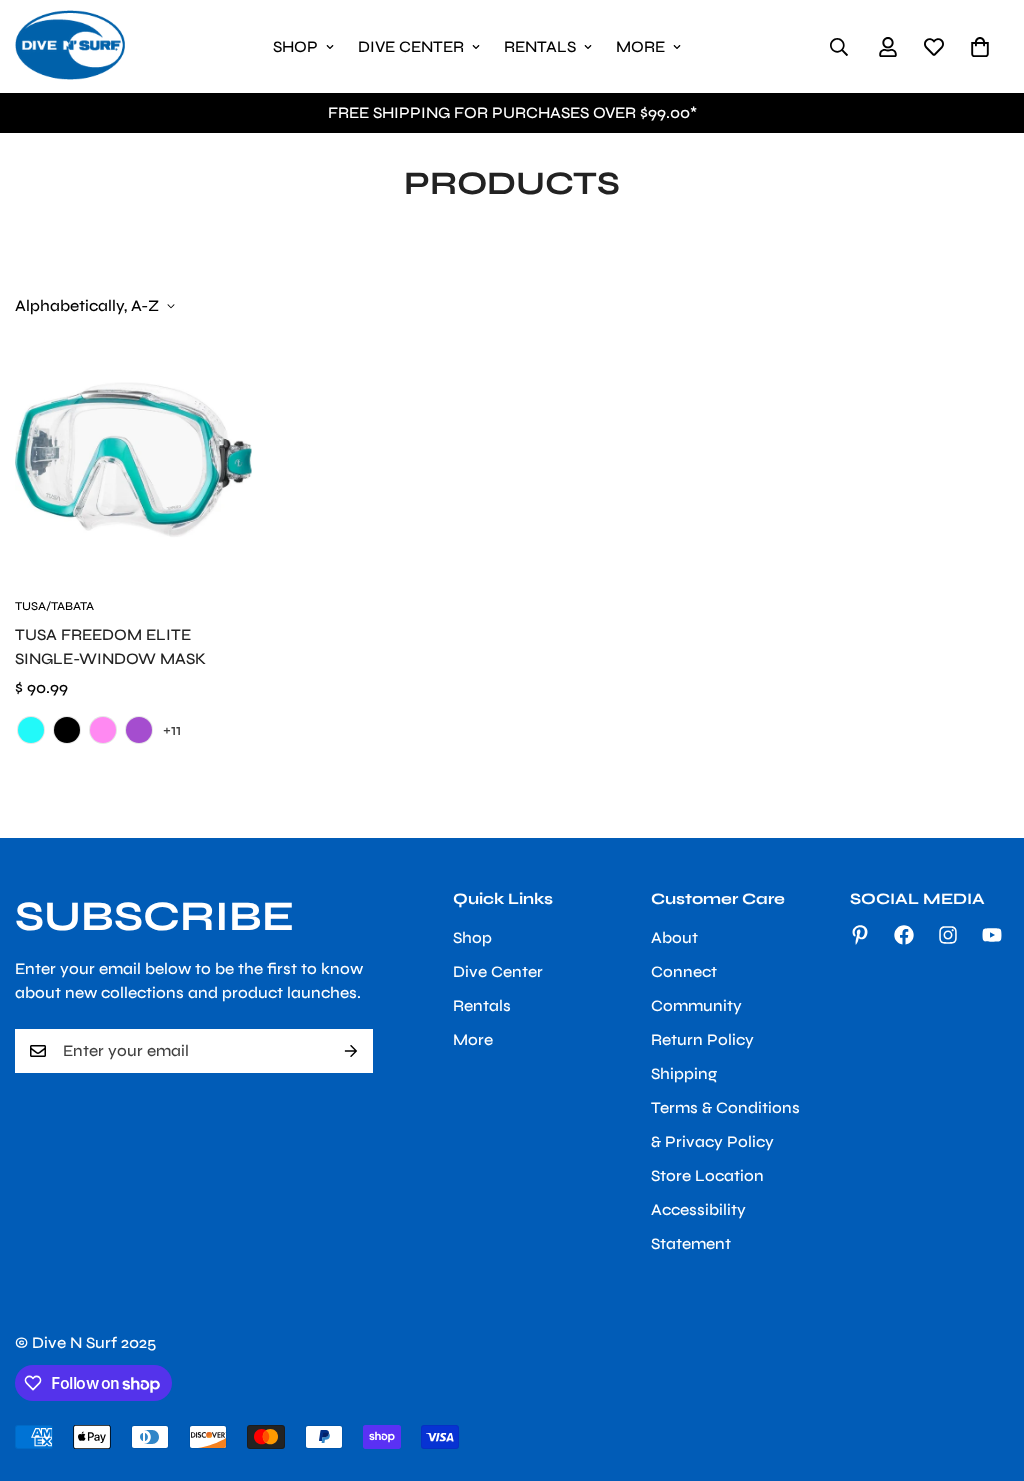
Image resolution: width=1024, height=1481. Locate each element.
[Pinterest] (860, 935)
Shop (295, 46)
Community (696, 1005)
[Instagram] (948, 935)
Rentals (540, 46)
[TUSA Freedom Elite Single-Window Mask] (133, 460)
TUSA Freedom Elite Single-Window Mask (110, 646)
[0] (980, 47)
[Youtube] (992, 935)
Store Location (707, 1175)
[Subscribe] (351, 1051)
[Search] (839, 47)
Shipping (684, 1073)
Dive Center (411, 46)
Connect (684, 971)
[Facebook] (904, 935)
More (640, 46)
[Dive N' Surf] (70, 46)
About (674, 937)
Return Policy (702, 1039)
